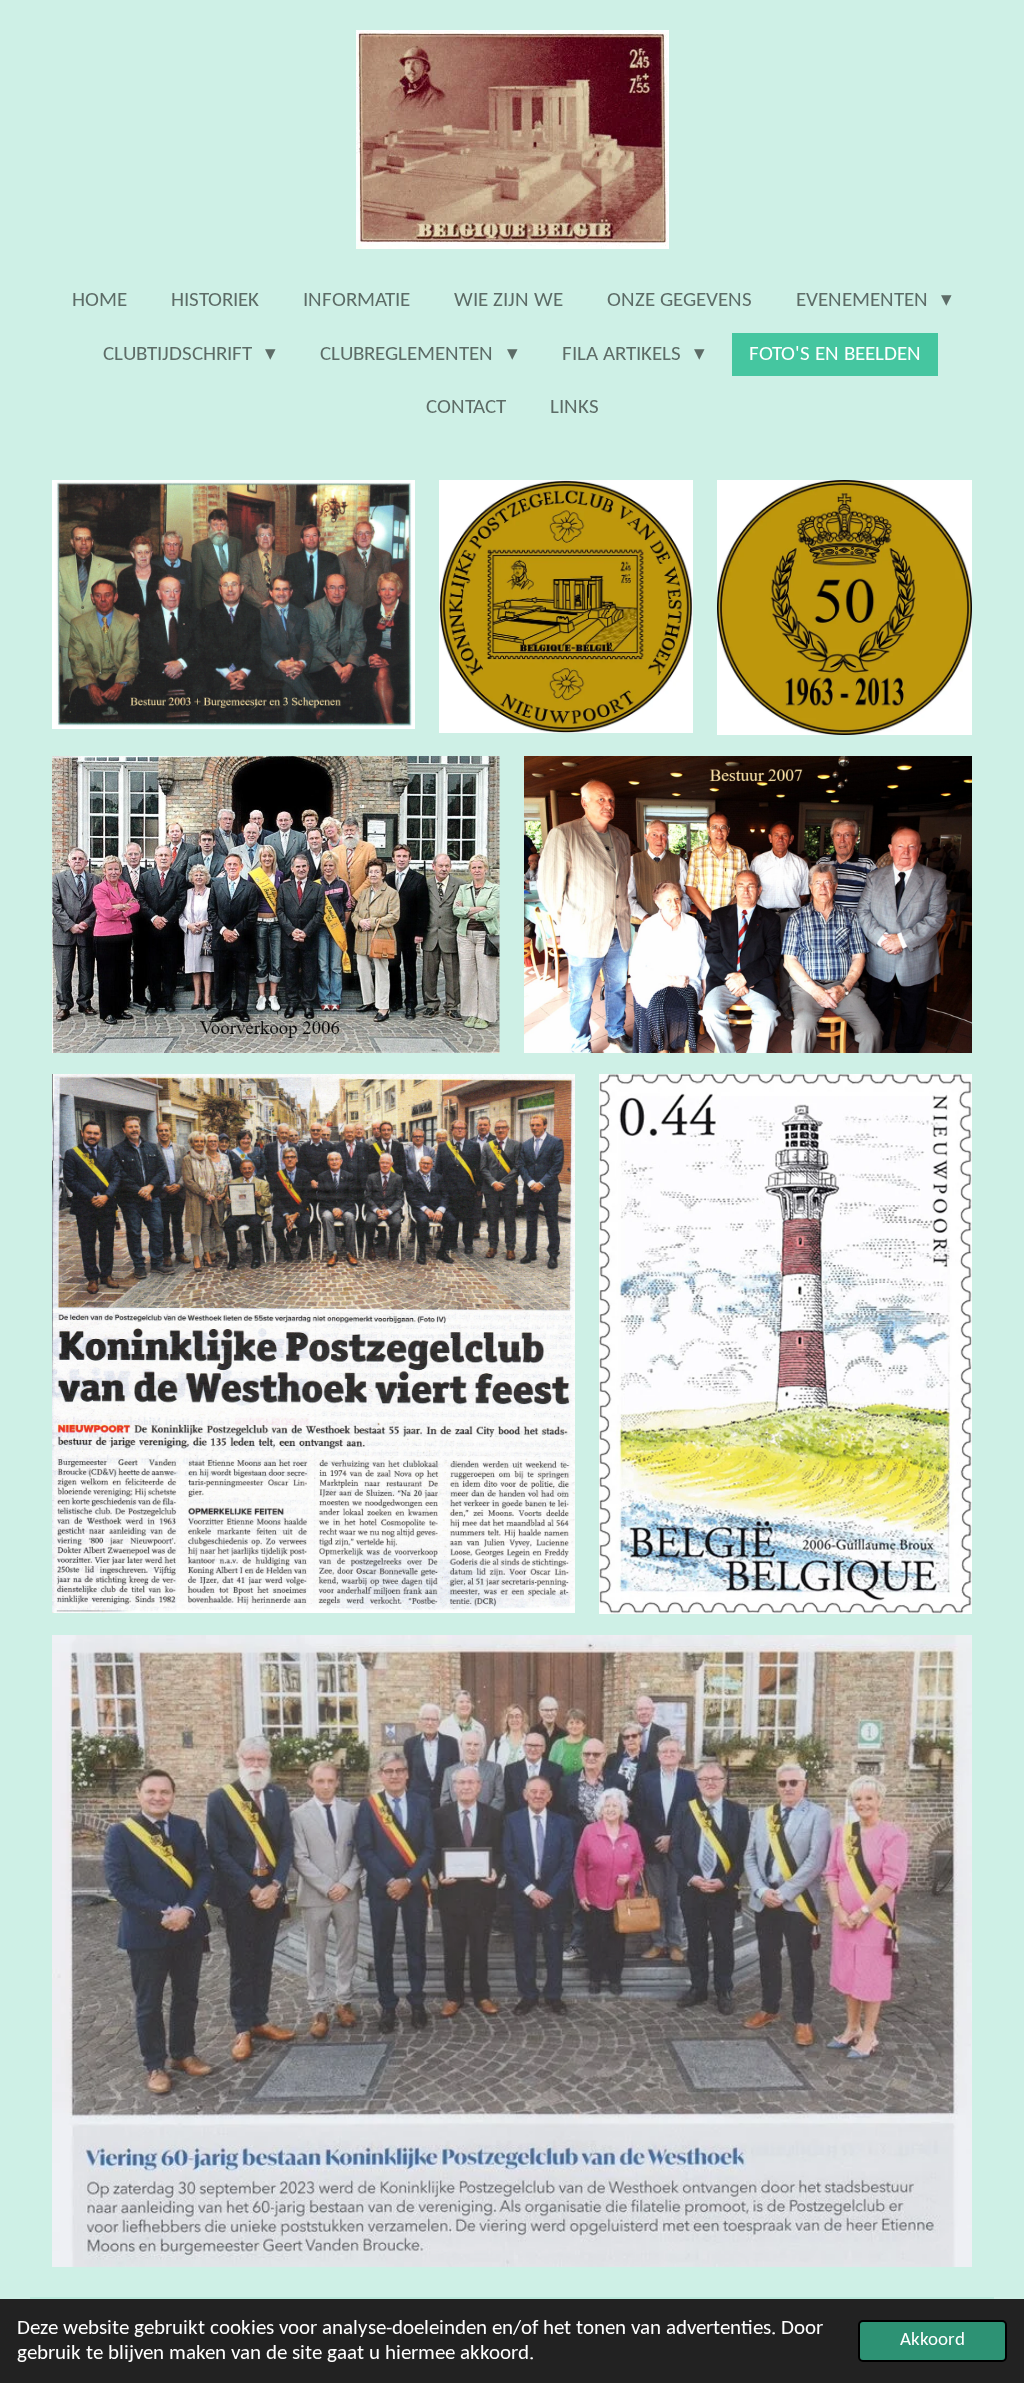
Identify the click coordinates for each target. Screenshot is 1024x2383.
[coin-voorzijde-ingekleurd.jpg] (844, 607)
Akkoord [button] (932, 2340)
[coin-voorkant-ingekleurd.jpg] (566, 607)
